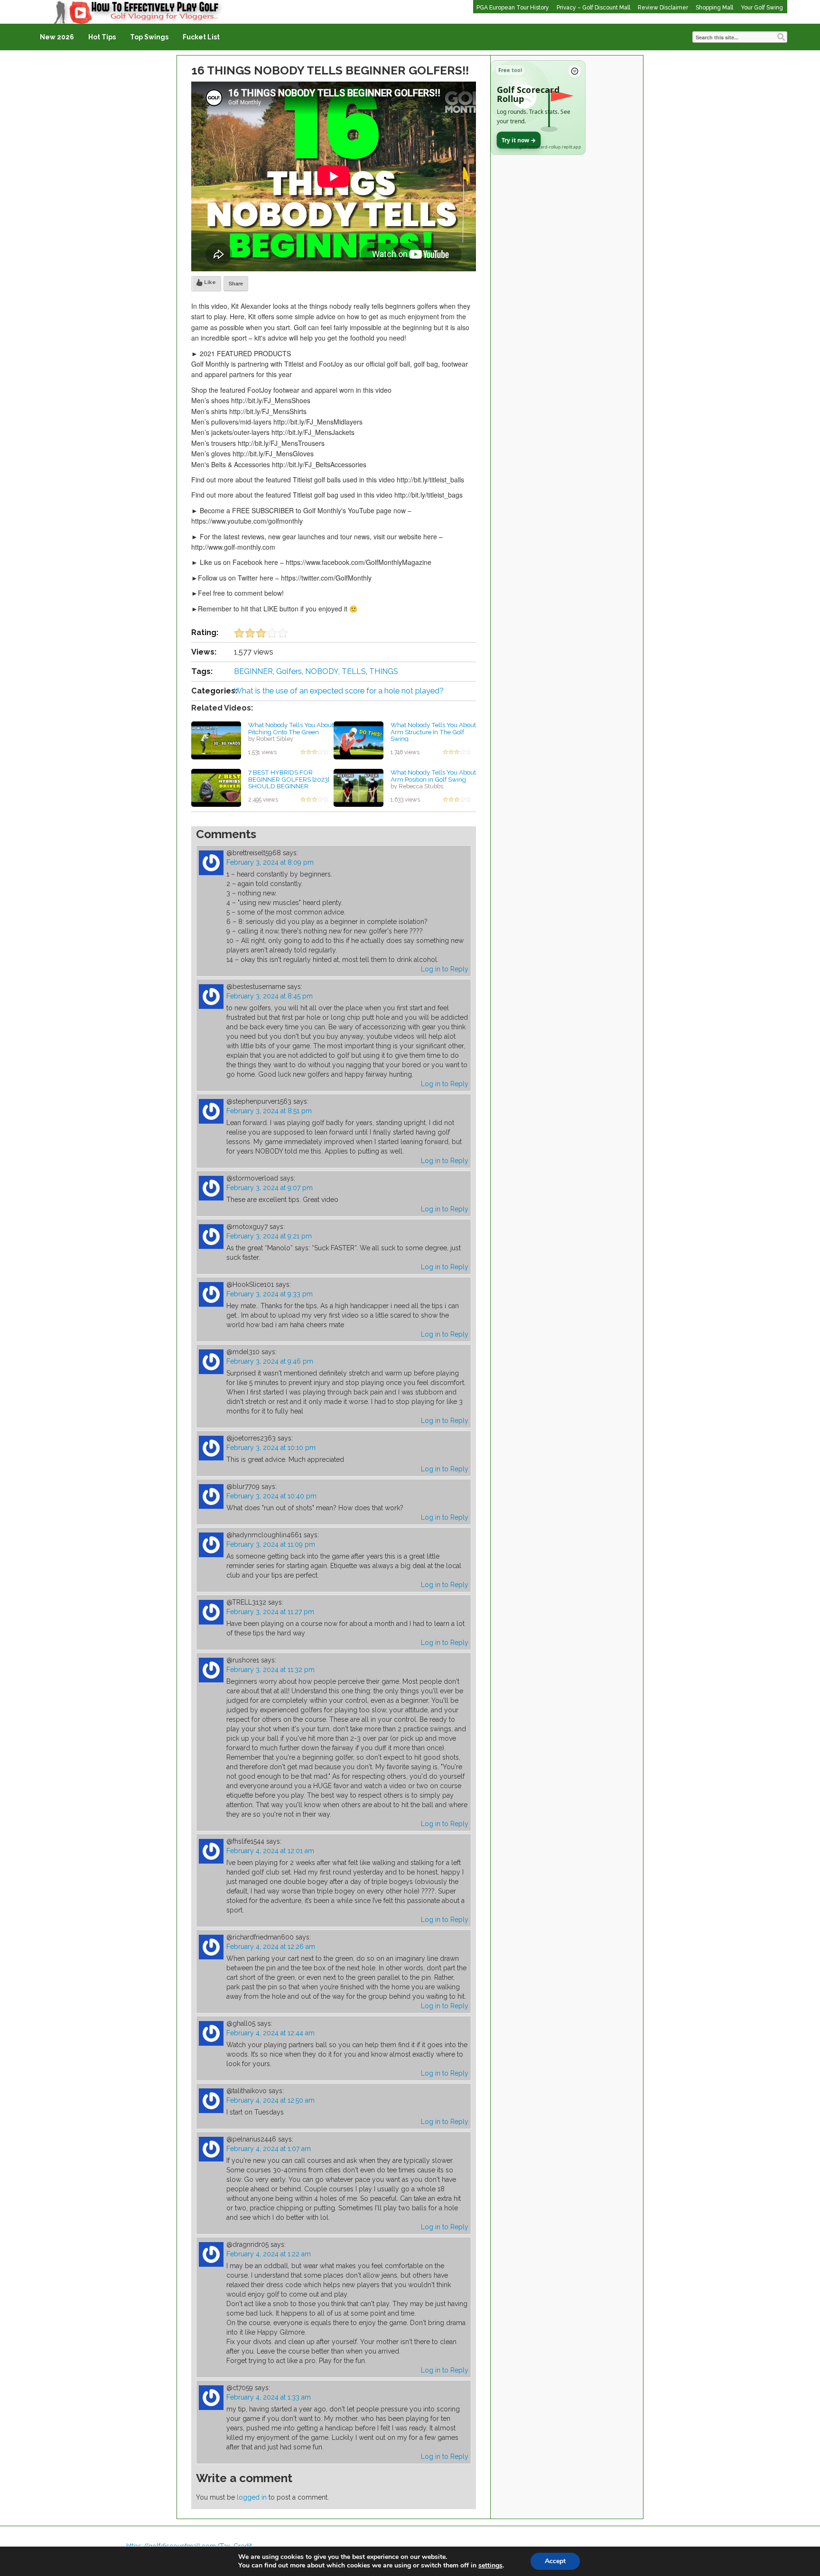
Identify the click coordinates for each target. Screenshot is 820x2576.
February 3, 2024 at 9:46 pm (270, 1361)
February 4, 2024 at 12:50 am (270, 2100)
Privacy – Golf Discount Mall (593, 8)
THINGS (384, 671)
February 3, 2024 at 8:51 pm (269, 1111)
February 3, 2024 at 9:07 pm (270, 1188)
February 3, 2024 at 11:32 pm (270, 1670)
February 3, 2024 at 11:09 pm (271, 1544)
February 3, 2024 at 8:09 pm (270, 862)
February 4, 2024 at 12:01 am (270, 1851)
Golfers (289, 671)
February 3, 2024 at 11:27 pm (270, 1612)
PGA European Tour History (513, 8)
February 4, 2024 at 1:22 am (269, 2254)
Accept (555, 2561)
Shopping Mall (714, 8)
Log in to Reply (445, 969)
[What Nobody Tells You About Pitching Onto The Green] (216, 740)
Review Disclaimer (663, 8)
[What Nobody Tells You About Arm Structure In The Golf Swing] (359, 740)
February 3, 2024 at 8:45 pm (270, 996)
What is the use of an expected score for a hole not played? (339, 691)
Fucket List (201, 37)
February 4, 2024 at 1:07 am (269, 2149)
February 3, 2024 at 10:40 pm (271, 1496)
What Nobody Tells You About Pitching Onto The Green (291, 728)
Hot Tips (102, 37)
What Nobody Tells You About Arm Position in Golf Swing (433, 776)
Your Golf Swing (762, 8)
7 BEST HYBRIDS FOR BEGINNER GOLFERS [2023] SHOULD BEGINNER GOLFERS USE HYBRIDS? (289, 783)
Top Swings (149, 37)
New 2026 (57, 37)
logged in (252, 2497)
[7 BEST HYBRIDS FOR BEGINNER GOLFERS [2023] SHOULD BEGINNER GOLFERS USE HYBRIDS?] (216, 787)
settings (490, 2566)
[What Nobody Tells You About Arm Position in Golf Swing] (359, 787)
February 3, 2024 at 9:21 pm (269, 1236)
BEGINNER (253, 671)
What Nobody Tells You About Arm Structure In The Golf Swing (433, 732)
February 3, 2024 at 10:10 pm (271, 1448)
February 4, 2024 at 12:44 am (270, 2033)
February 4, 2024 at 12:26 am (271, 1947)
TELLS (354, 671)
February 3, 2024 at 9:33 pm (270, 1294)
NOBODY (322, 671)
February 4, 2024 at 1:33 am (269, 2397)
